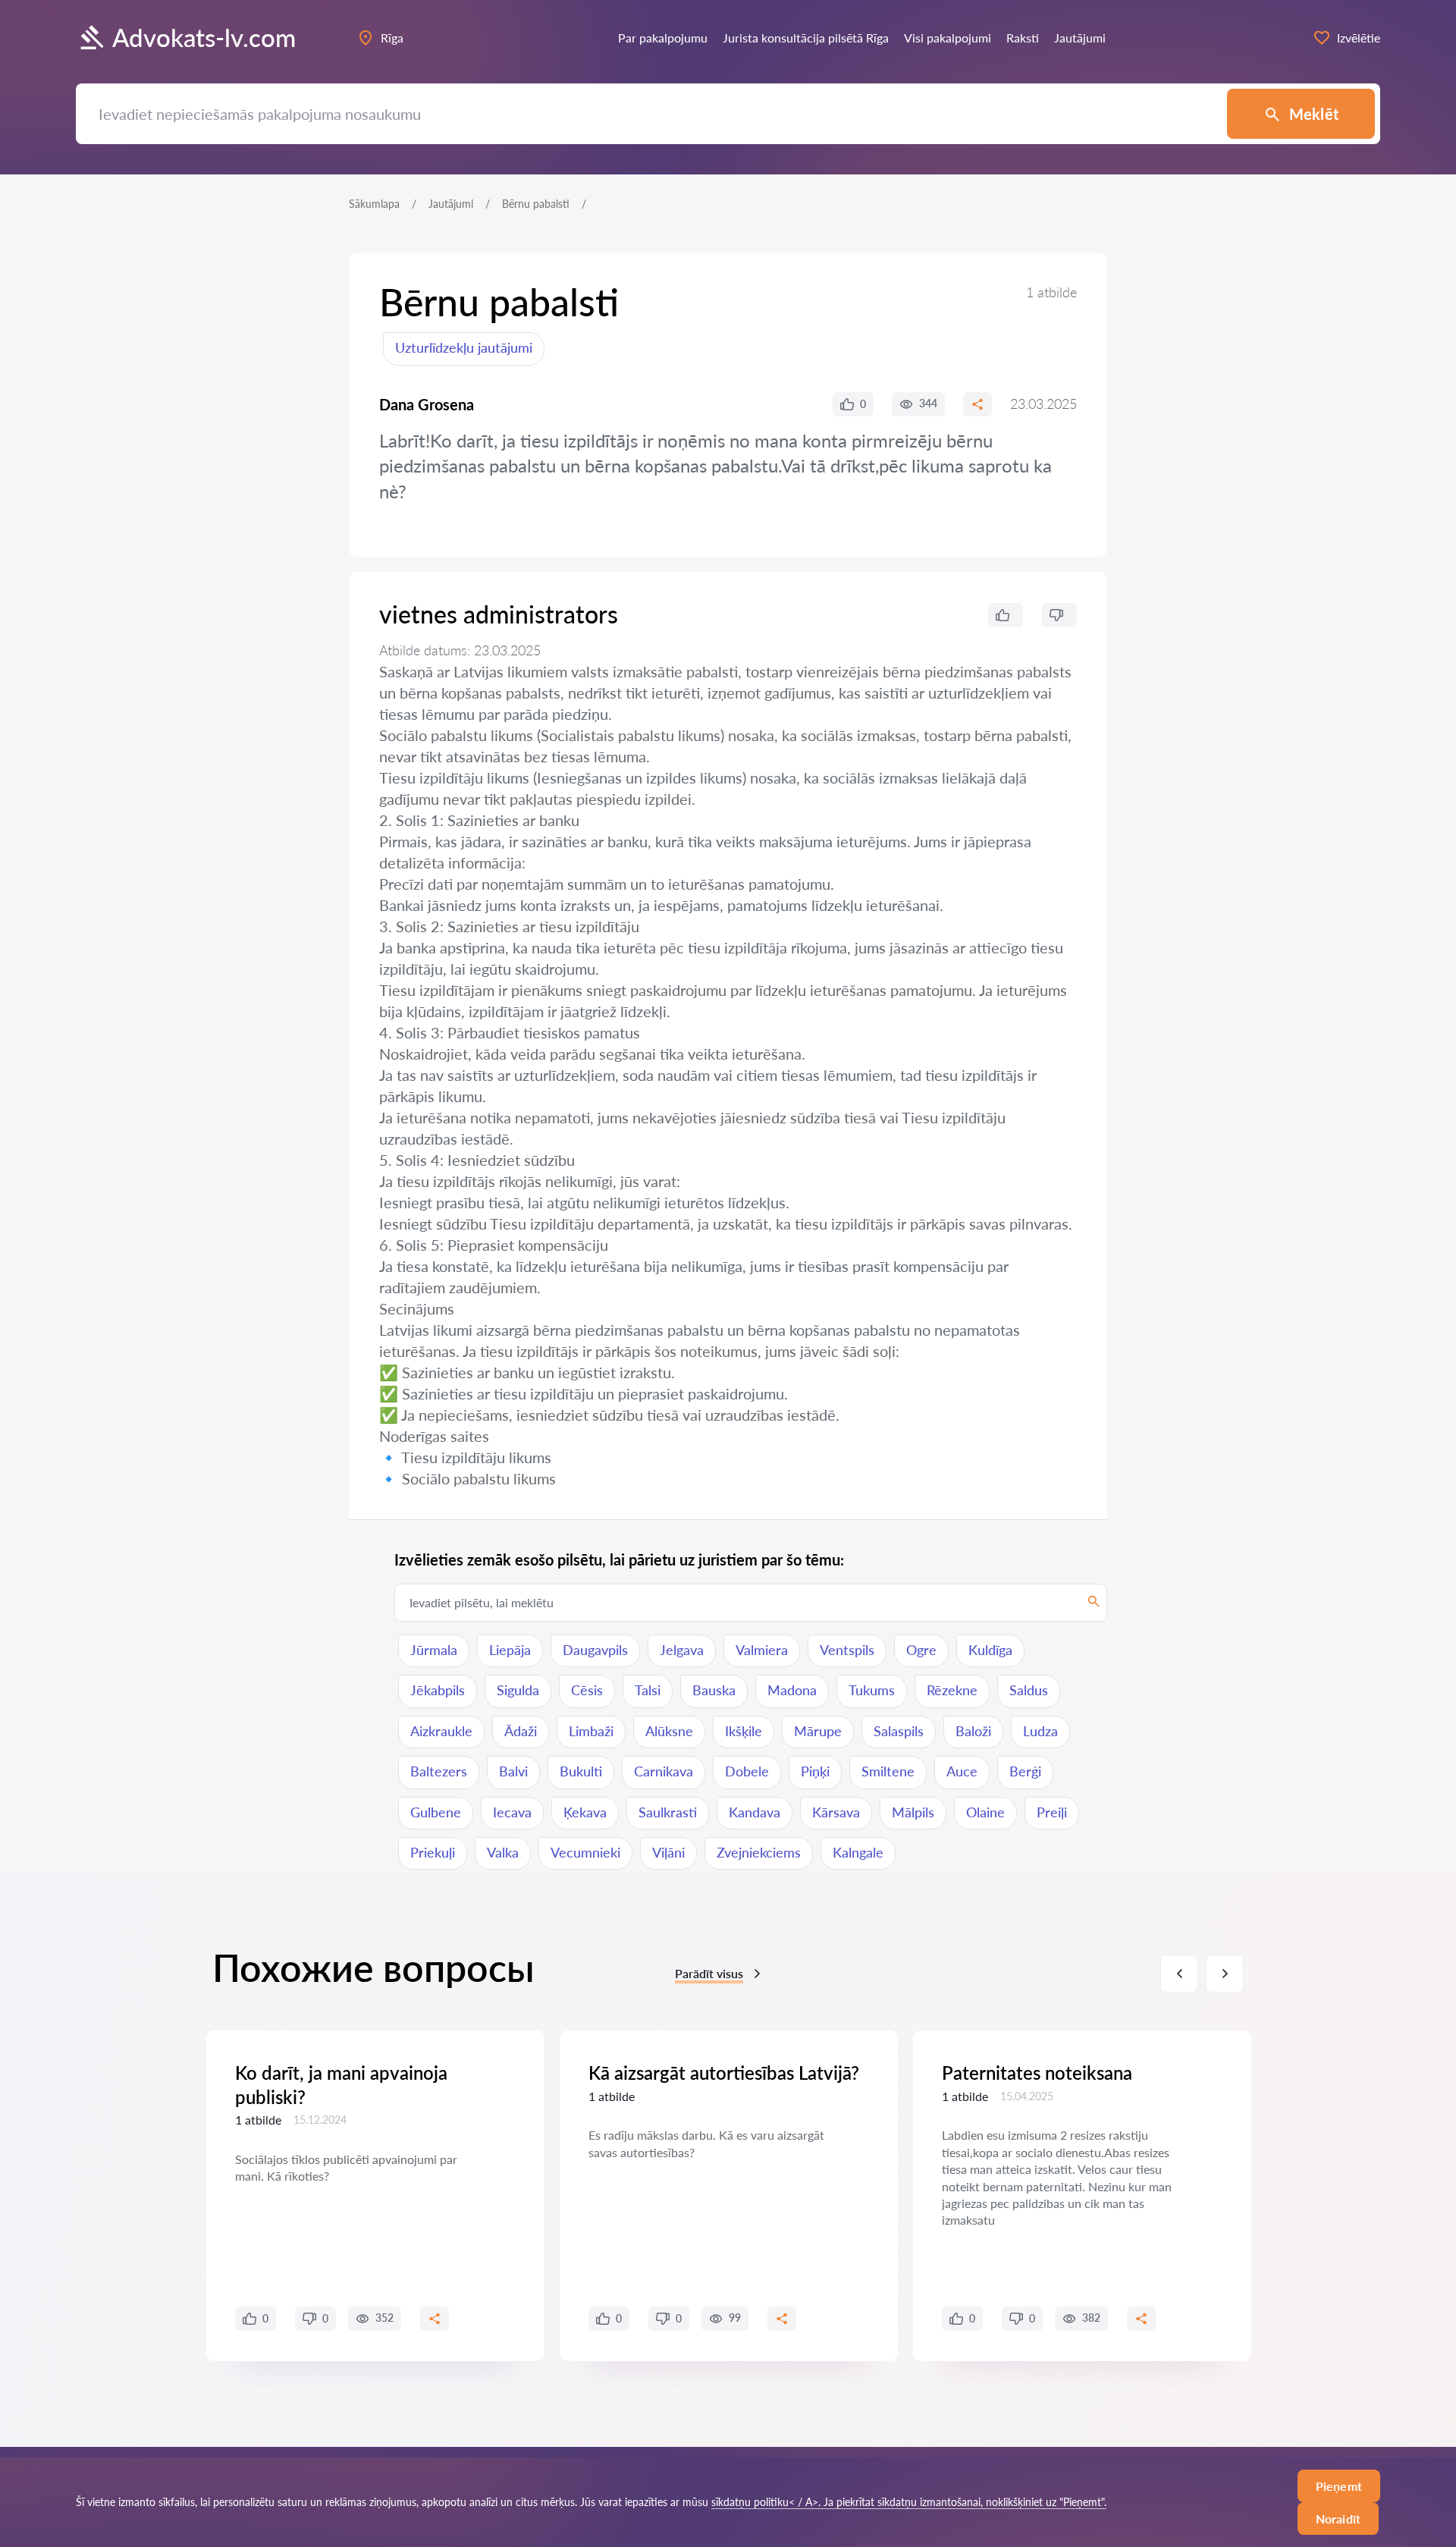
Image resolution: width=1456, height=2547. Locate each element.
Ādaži (521, 1731)
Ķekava (585, 1812)
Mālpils (913, 1812)
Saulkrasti (668, 1812)
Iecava (512, 1812)
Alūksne (669, 1731)
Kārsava (836, 1812)
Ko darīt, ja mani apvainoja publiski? (341, 2084)
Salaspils (899, 1731)
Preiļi (1052, 1812)
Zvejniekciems (759, 1852)
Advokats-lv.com (204, 38)
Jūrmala (434, 1650)
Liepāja (510, 1650)
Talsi (648, 1690)
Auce (962, 1771)
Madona (792, 1690)
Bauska (714, 1690)
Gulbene (436, 1812)
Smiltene (888, 1771)
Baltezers (439, 1771)
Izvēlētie (1359, 38)
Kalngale (858, 1852)
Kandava (755, 1812)
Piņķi (815, 1771)
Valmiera (762, 1650)
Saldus (1029, 1690)
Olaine (985, 1812)
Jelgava (682, 1650)
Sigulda (518, 1690)
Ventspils (847, 1650)
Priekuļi (433, 1852)
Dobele (747, 1771)
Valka (503, 1852)
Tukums (872, 1690)
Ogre (921, 1650)
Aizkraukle (441, 1731)
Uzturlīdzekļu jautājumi (464, 347)
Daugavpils (595, 1650)
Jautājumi (451, 204)
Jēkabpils (438, 1690)
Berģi (1025, 1771)
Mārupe (818, 1731)
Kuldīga (990, 1650)
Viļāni (668, 1852)
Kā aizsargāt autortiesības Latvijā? (724, 2073)
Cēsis (587, 1690)
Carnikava (664, 1771)
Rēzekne (952, 1690)
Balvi (513, 1771)
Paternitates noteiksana (1037, 2073)
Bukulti (581, 1771)
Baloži (973, 1731)
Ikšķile (744, 1731)
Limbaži (591, 1731)
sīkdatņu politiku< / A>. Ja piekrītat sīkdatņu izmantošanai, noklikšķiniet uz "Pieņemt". (909, 2502)
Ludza (1040, 1731)
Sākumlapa (374, 204)
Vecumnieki (585, 1852)
